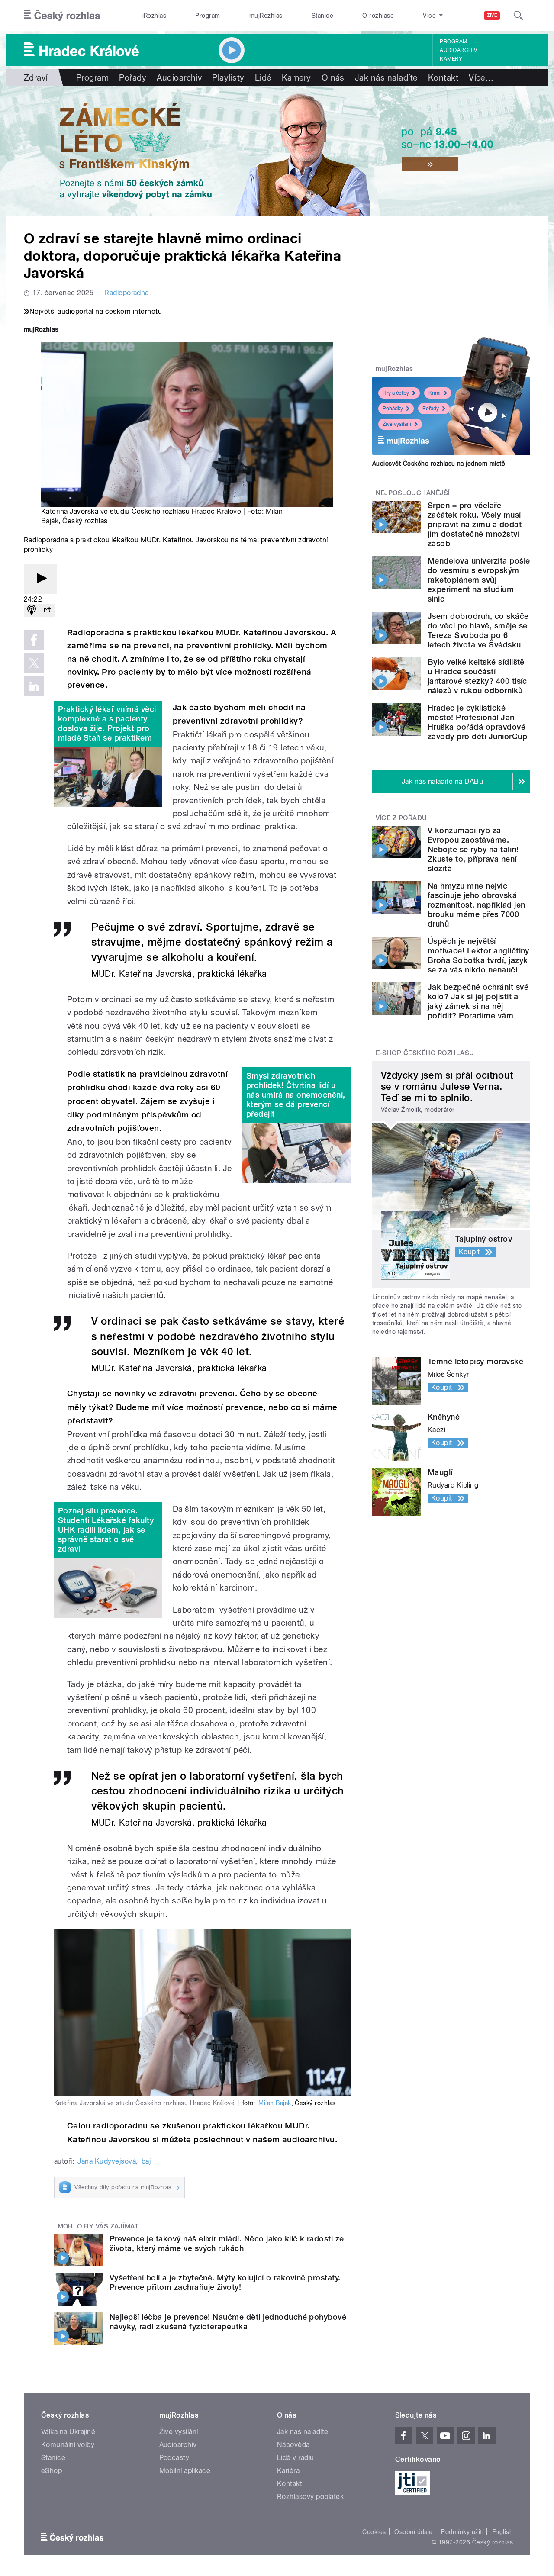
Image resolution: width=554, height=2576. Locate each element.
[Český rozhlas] (62, 16)
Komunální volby (68, 2445)
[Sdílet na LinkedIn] (34, 686)
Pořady (133, 77)
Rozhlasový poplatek (310, 2497)
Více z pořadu (401, 818)
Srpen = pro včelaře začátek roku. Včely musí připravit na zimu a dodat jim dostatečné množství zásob (475, 524)
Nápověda (293, 2445)
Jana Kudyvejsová (107, 2161)
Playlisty (228, 77)
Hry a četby (396, 393)
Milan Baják (275, 2103)
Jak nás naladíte (386, 77)
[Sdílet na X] (34, 663)
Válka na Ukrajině (68, 2432)
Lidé (263, 77)
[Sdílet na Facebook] (34, 640)
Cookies (374, 2532)
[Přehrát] (40, 579)
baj (146, 2161)
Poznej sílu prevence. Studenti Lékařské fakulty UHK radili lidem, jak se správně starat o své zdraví (106, 1530)
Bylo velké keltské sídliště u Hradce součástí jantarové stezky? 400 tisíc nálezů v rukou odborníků (477, 676)
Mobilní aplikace (185, 2471)
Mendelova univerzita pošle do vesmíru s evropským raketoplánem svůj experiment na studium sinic (479, 580)
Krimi (435, 393)
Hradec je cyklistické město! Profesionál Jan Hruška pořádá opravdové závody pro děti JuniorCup (477, 722)
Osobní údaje (414, 2532)
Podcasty (174, 2458)
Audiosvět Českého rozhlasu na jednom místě (439, 464)
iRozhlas (155, 16)
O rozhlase (378, 16)
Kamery (451, 59)
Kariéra (288, 2471)
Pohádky (393, 409)
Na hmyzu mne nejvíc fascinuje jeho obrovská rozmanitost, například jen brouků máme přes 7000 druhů (476, 905)
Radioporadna (127, 293)
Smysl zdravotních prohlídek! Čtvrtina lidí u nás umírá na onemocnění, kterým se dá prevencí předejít (296, 1095)
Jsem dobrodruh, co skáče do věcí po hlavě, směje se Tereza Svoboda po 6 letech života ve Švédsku (478, 630)
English (502, 2532)
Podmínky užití (462, 2532)
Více (481, 77)
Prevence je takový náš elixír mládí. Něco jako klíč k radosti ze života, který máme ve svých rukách (227, 2243)
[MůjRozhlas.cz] (41, 330)
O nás (333, 77)
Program (208, 16)
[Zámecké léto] (277, 151)
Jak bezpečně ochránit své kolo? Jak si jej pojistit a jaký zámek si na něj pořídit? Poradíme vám (478, 1001)
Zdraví (36, 77)
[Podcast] (32, 610)
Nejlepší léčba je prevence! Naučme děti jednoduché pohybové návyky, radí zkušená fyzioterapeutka (228, 2322)
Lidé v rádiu (296, 2458)
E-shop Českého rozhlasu (425, 1053)
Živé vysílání (397, 424)
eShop (52, 2471)
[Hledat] (519, 16)
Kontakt (443, 77)
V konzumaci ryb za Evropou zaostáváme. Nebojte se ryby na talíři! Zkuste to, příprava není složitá (473, 849)
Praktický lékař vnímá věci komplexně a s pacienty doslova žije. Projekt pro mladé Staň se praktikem (107, 723)
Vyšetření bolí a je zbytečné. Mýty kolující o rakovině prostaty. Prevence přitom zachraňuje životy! (225, 2282)
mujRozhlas (266, 16)
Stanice (322, 16)
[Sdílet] (47, 610)
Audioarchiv (458, 50)
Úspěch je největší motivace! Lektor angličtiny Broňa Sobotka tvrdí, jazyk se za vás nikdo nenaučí (478, 955)
